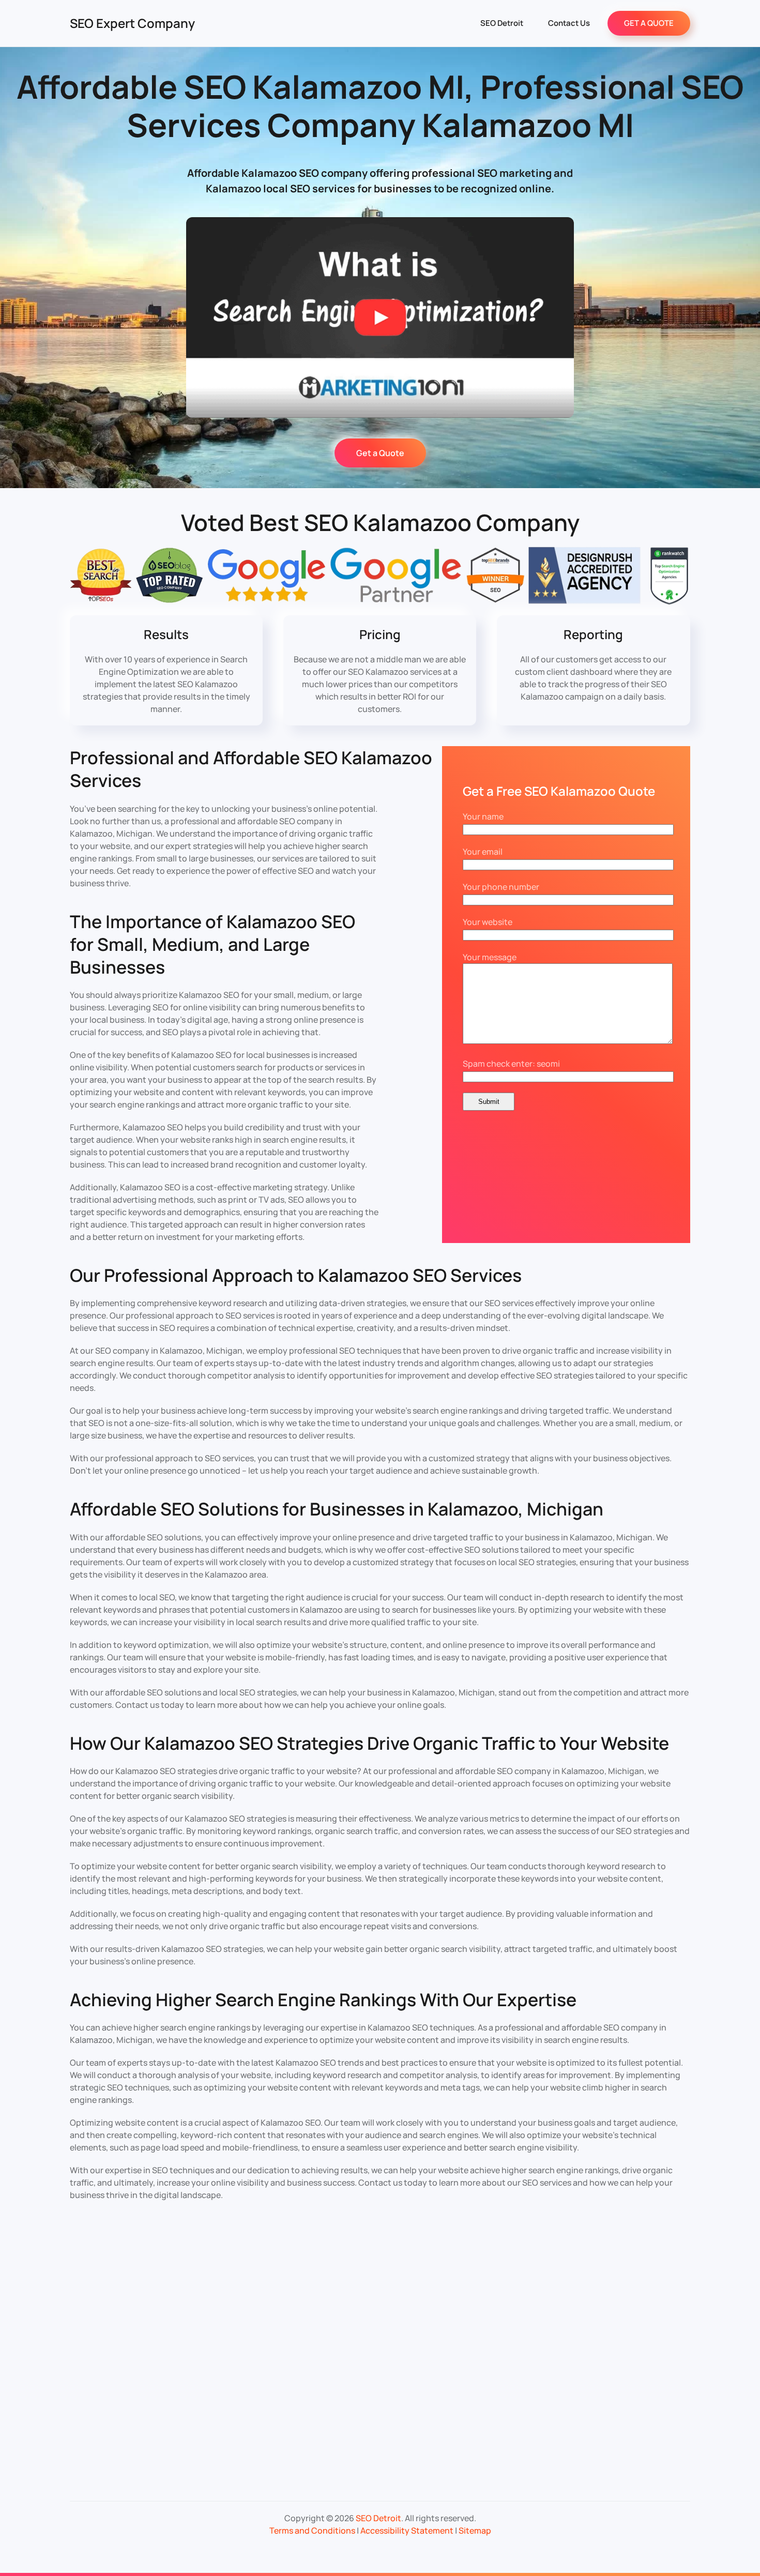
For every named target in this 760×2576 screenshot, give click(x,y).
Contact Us (569, 23)
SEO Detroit (502, 23)
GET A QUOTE (649, 23)
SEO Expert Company (132, 23)
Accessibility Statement (407, 2530)
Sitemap (475, 2530)
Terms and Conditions (312, 2530)
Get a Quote (380, 453)
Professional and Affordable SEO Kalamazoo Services (251, 769)
